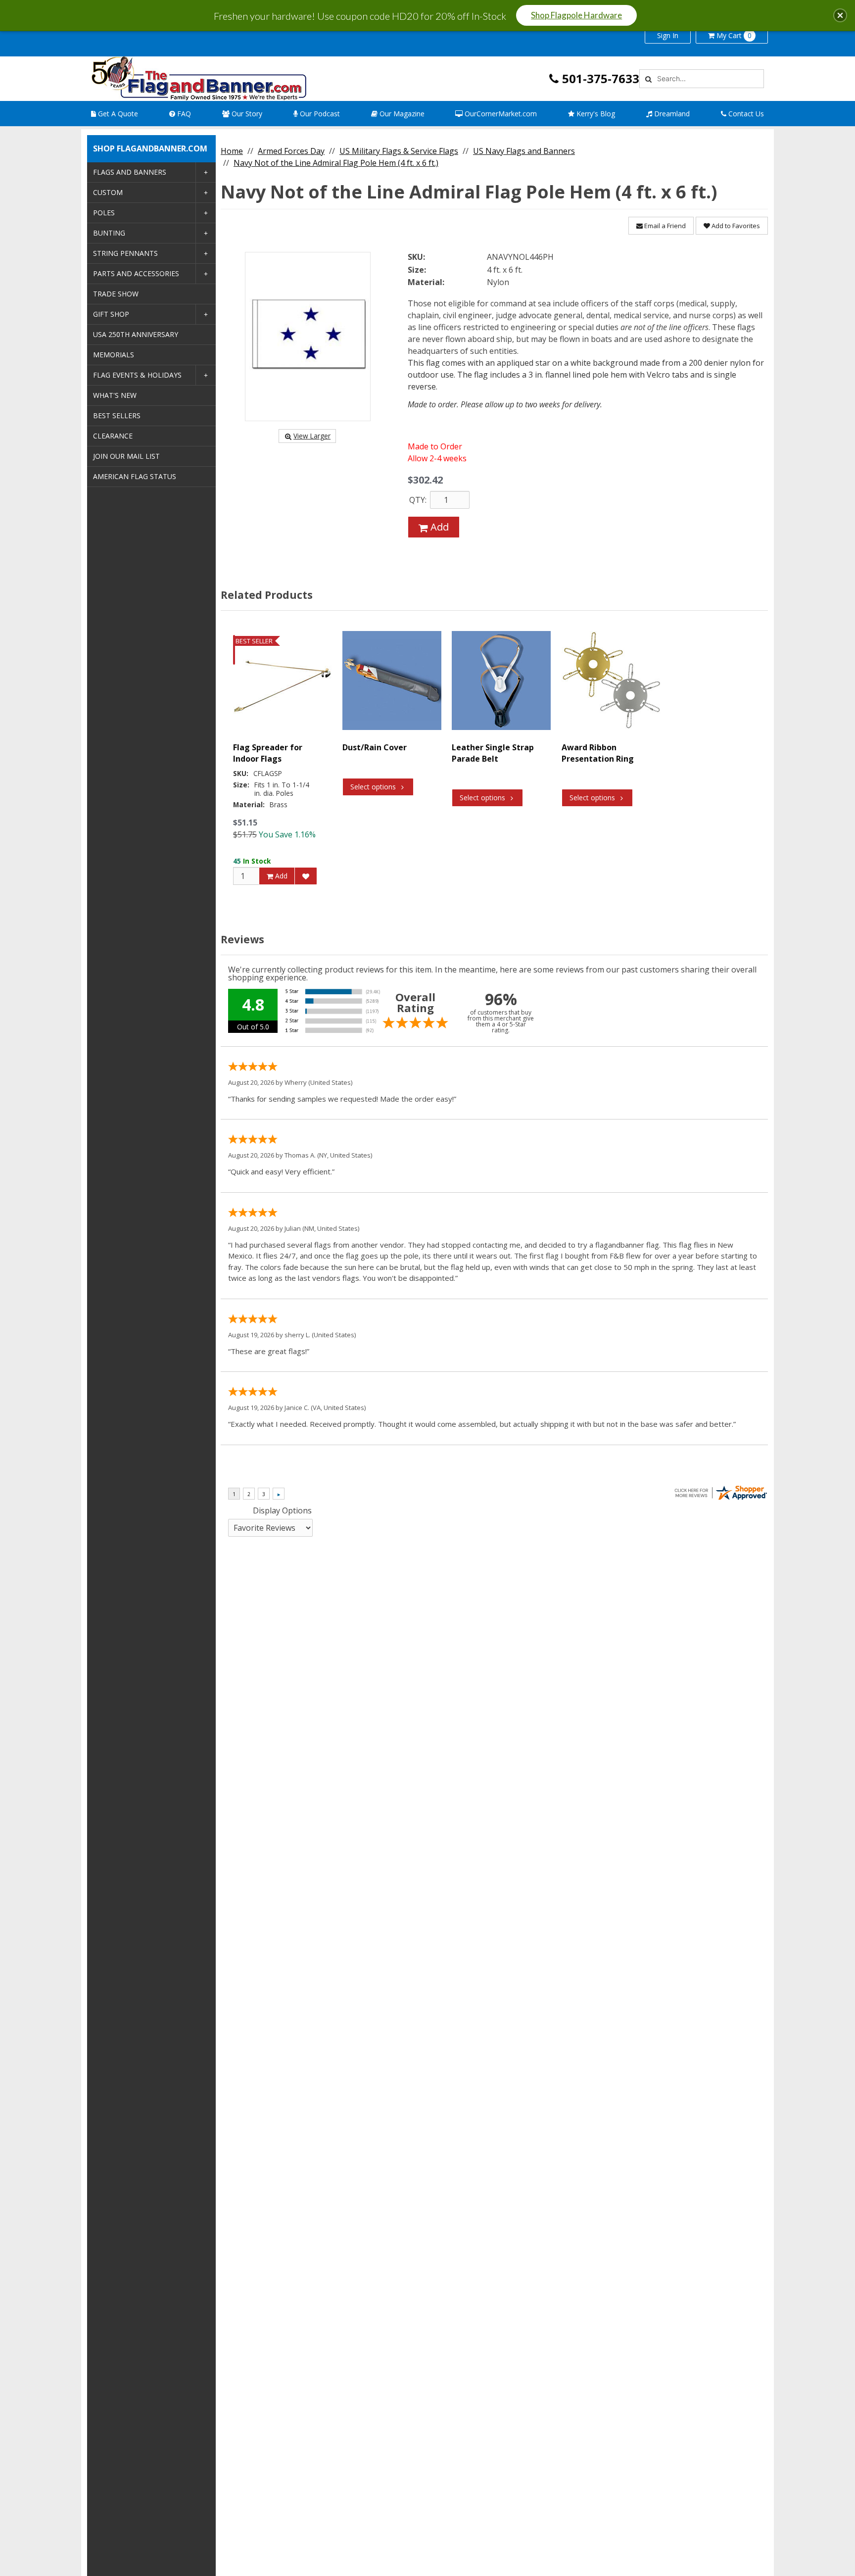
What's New (115, 395)
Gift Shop (111, 314)
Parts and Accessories (136, 273)
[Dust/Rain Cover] (392, 680)
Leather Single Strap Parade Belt (493, 753)
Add (438, 527)
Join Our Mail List (126, 456)
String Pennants (125, 253)
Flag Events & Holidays (137, 375)
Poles (104, 213)
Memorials (114, 355)
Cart (734, 35)
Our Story (246, 114)
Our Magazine (401, 114)
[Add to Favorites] (306, 876)
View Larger (312, 436)
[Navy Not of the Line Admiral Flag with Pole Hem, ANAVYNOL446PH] (308, 337)
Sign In (668, 35)
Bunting (109, 233)
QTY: (418, 500)
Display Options (282, 1510)
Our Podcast (319, 114)
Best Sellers (117, 415)
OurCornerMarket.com (500, 114)
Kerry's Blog (595, 114)
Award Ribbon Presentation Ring (598, 753)
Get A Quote (117, 114)
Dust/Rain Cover (375, 747)
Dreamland (671, 114)
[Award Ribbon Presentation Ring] (611, 680)
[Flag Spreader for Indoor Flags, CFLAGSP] (283, 680)
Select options (373, 787)
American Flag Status (135, 476)
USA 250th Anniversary (136, 334)
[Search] (647, 79)
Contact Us (745, 114)
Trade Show (116, 294)
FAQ (183, 114)
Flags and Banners (130, 172)
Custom (108, 192)
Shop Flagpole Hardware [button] (576, 15)
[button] (840, 15)
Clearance (113, 436)
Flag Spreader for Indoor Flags (268, 753)
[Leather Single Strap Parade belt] (501, 680)
